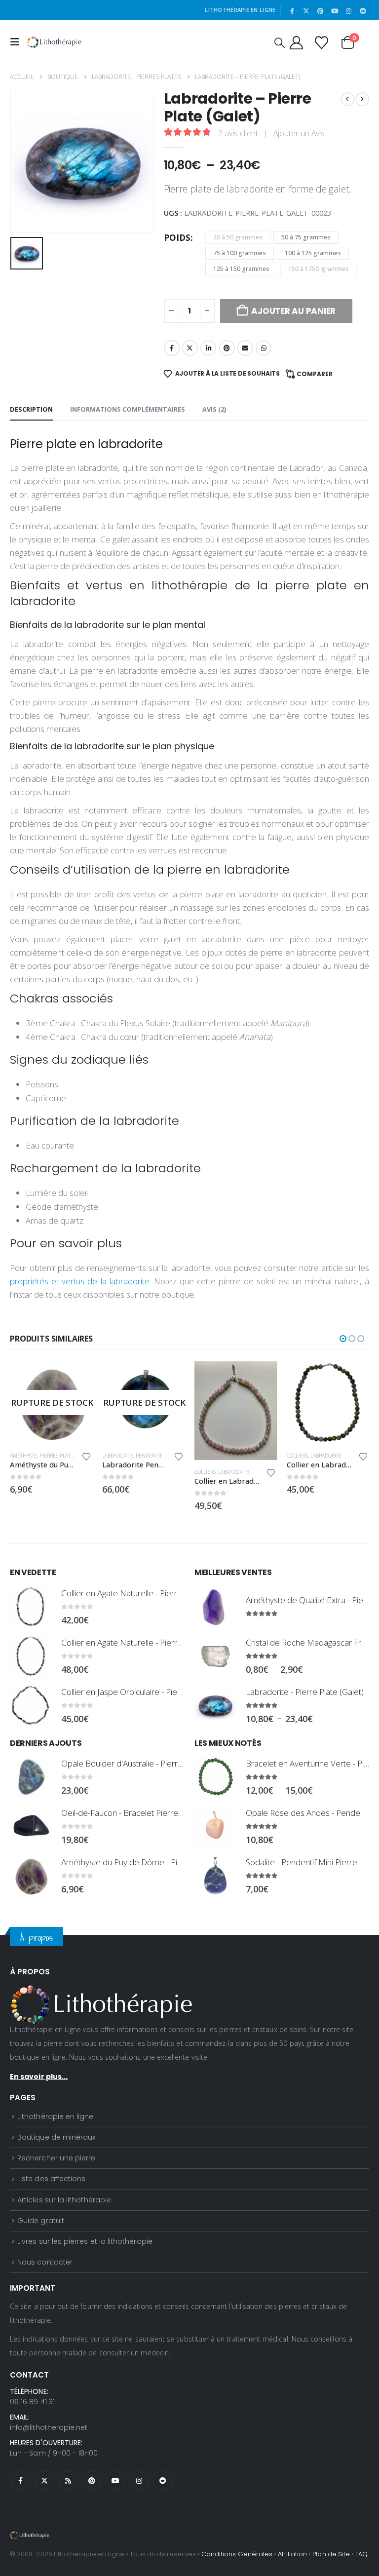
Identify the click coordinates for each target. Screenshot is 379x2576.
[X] (306, 11)
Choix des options (76, 1378)
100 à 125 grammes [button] (313, 253)
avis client (238, 133)
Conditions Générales (237, 2554)
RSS (68, 2481)
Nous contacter (45, 2262)
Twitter (190, 348)
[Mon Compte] (296, 42)
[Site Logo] (54, 42)
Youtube (115, 2481)
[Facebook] (292, 11)
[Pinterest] (321, 11)
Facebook (172, 348)
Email (245, 348)
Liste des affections (51, 2179)
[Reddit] (363, 11)
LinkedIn (208, 348)
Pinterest (227, 348)
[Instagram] (349, 11)
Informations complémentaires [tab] (128, 409)
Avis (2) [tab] (214, 409)
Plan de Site (331, 2554)
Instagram (139, 2481)
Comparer (315, 374)
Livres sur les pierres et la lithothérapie (85, 2241)
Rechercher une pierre (56, 2158)
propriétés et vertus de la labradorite (80, 1281)
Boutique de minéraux (56, 2137)
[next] (362, 99)
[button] (17, 42)
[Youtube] (335, 11)
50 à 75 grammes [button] (306, 237)
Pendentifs (150, 1456)
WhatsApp (264, 348)
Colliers (205, 1472)
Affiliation (292, 2554)
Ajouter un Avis (299, 133)
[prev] (347, 99)
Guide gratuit (41, 2221)
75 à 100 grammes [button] (240, 253)
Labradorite (118, 1456)
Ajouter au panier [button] (261, 1378)
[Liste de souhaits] (321, 42)
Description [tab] (31, 409)
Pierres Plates (58, 1456)
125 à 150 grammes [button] (241, 269)
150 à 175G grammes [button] (319, 269)
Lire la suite (168, 1378)
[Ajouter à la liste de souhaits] (86, 1457)
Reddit (163, 2481)
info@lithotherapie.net (49, 2427)
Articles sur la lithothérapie (64, 2200)
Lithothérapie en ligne (55, 2116)
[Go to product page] (236, 1411)
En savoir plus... (39, 2076)
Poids (177, 238)
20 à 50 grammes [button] (238, 237)
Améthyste (23, 1456)
